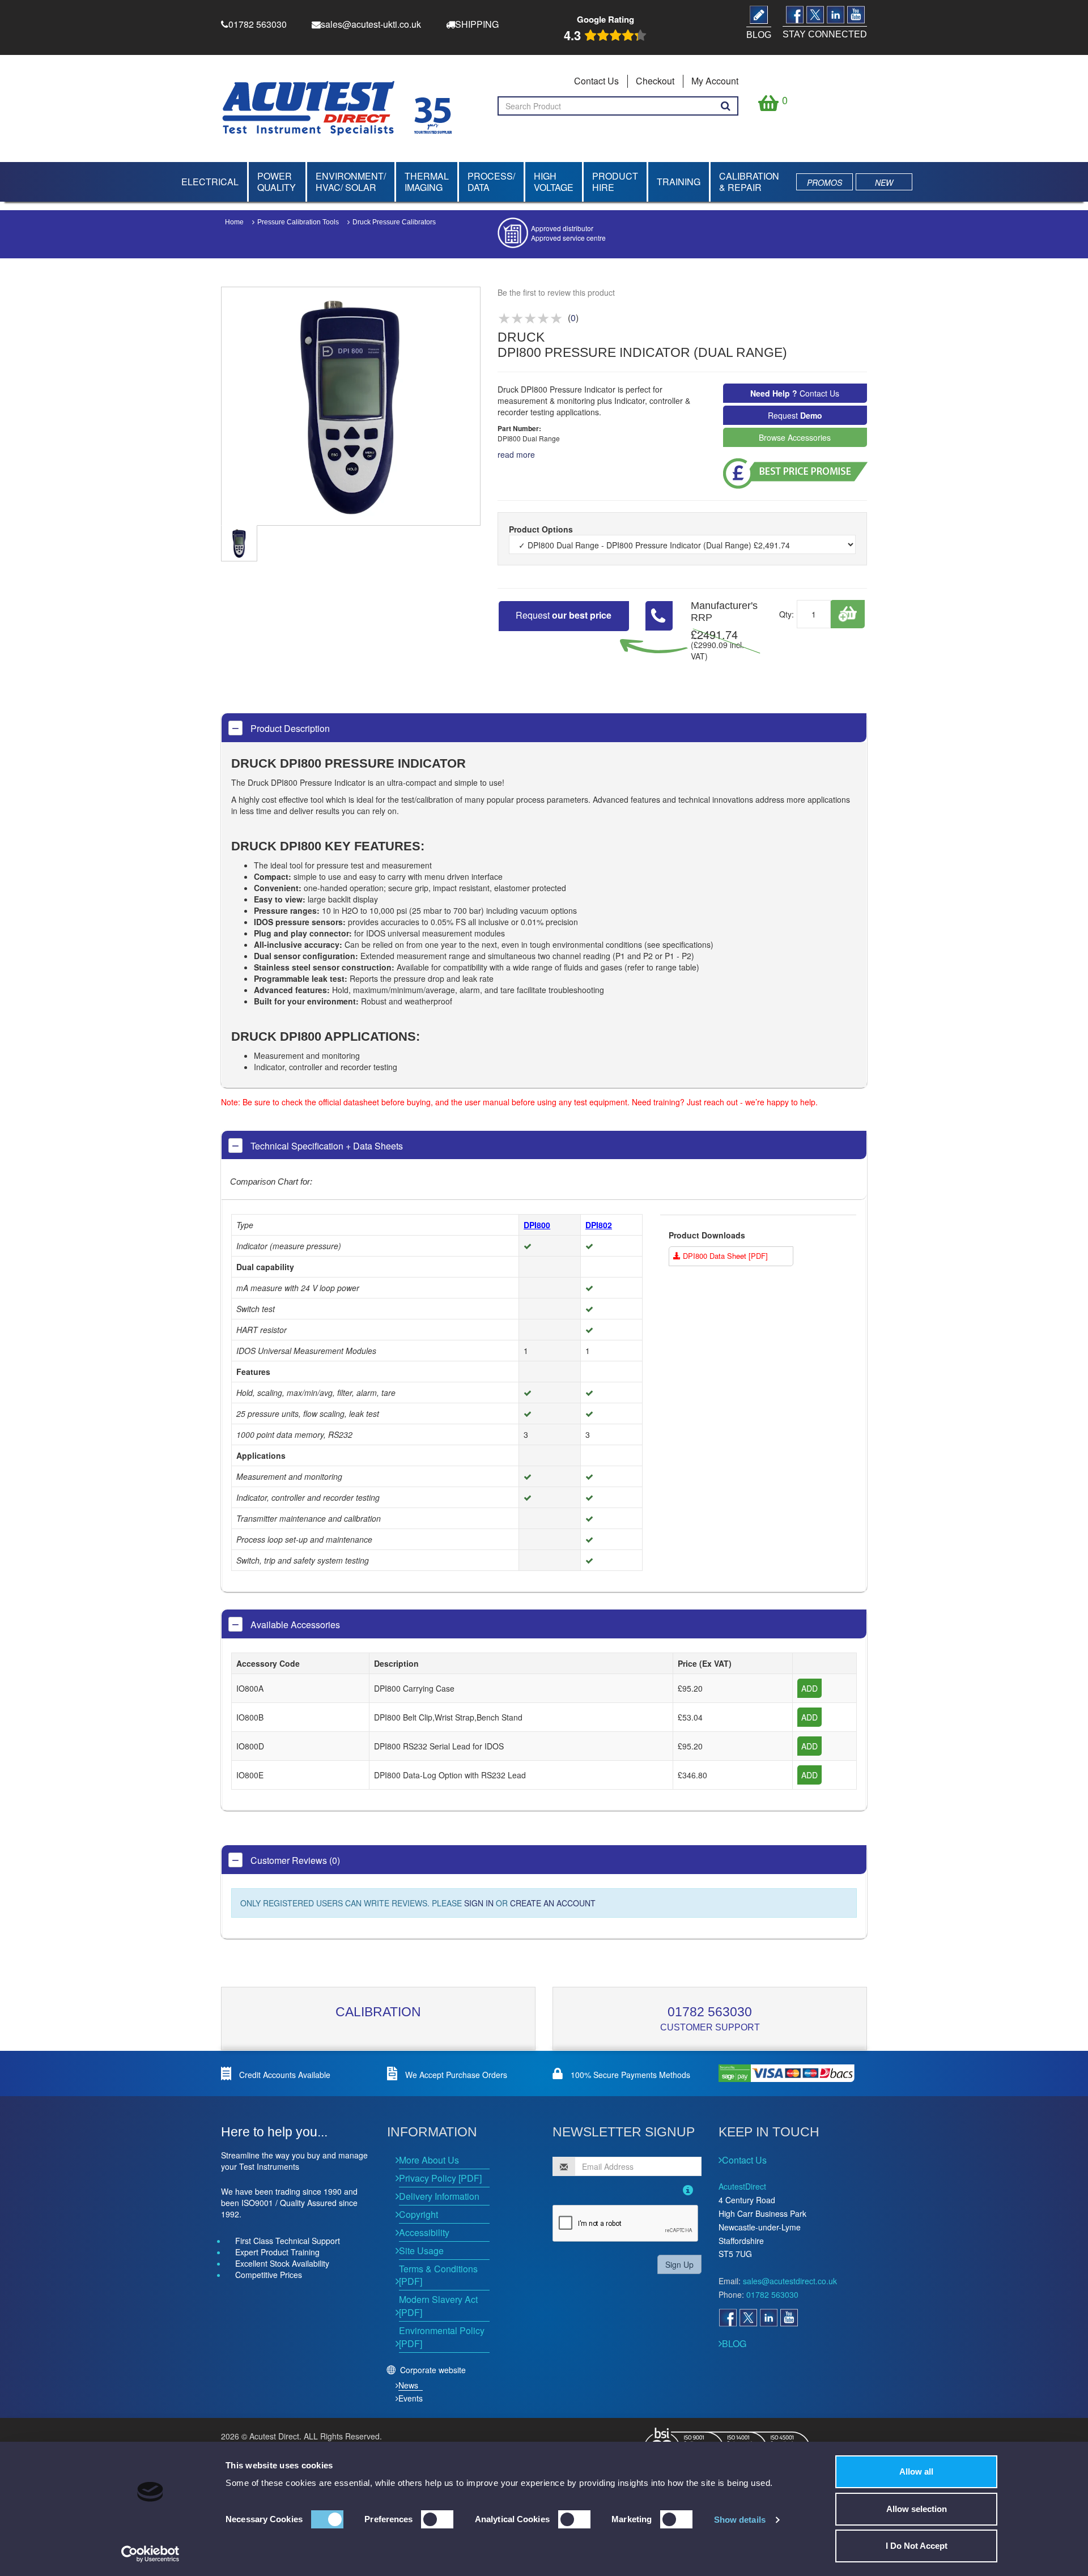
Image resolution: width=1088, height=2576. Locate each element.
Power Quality (277, 182)
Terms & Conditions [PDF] (438, 2275)
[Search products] (726, 106)
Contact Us (596, 81)
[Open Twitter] (748, 2318)
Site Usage (421, 2251)
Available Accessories (294, 1625)
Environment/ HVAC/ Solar (351, 182)
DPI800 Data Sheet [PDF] (724, 1256)
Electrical (210, 182)
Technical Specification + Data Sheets (326, 1146)
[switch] (437, 2519)
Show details (740, 2520)
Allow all (916, 2471)
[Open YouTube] (789, 2318)
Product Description (289, 728)
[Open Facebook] (728, 2318)
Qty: (787, 614)
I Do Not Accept (917, 2546)
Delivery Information (439, 2196)
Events (411, 2398)
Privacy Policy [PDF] (440, 2178)
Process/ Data (491, 182)
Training (679, 182)
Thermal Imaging (427, 182)
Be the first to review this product (556, 292)
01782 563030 (710, 2012)
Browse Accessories (795, 437)
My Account (715, 81)
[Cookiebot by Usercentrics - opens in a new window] (150, 2554)
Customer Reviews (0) (294, 1860)
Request (795, 415)
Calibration (378, 2012)
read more (516, 454)
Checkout (655, 81)
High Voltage (554, 182)
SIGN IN (479, 1903)
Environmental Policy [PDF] (442, 2337)
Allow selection (917, 2509)
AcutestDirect (742, 2186)
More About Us (429, 2160)
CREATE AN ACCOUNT (553, 1903)
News (408, 2385)
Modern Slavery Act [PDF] (438, 2306)
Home (234, 222)
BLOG (734, 2343)
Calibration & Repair (749, 182)
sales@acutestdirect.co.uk (790, 2281)
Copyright (418, 2214)
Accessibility (424, 2232)
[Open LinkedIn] (768, 2318)
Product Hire (615, 182)
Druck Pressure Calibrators (394, 222)
